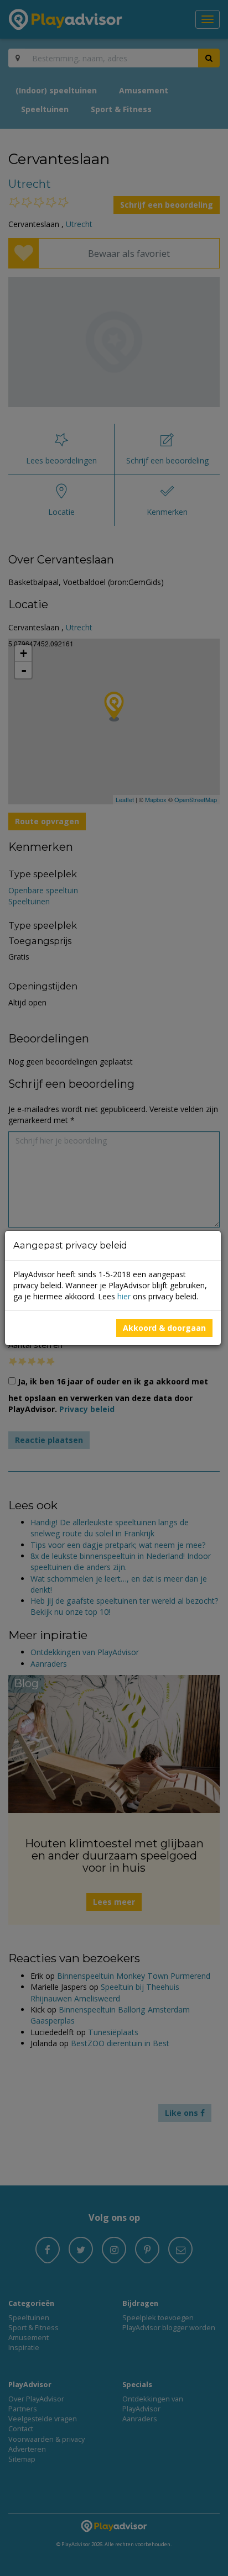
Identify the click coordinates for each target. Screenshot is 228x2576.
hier (124, 1296)
